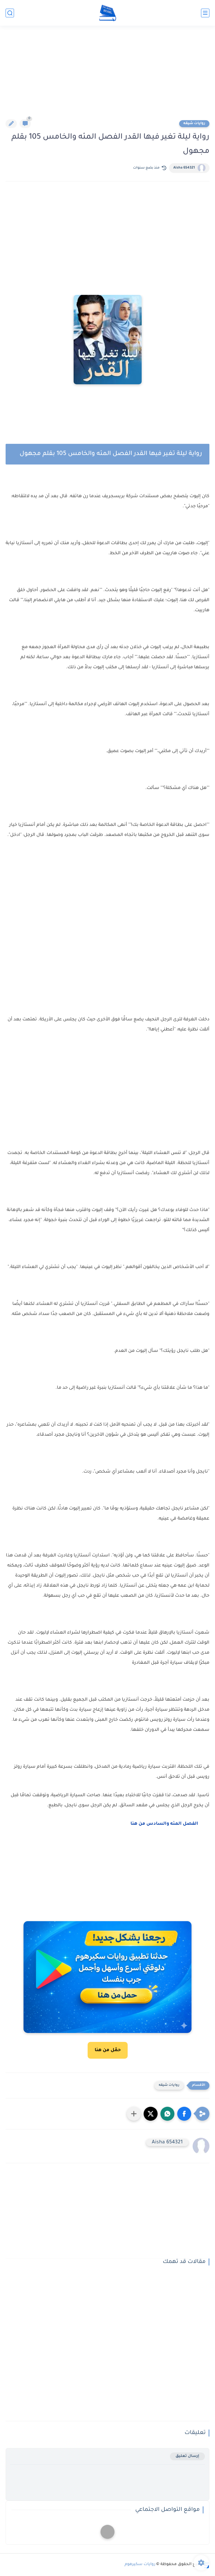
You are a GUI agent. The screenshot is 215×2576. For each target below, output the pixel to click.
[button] (184, 2114)
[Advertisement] (107, 76)
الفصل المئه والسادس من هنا (167, 1824)
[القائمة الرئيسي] (205, 13)
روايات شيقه (194, 124)
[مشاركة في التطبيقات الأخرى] (134, 2114)
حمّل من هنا (108, 2050)
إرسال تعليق (187, 2456)
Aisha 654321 (184, 168)
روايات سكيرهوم (140, 2565)
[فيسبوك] (107, 2532)
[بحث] (10, 13)
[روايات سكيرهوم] (108, 13)
